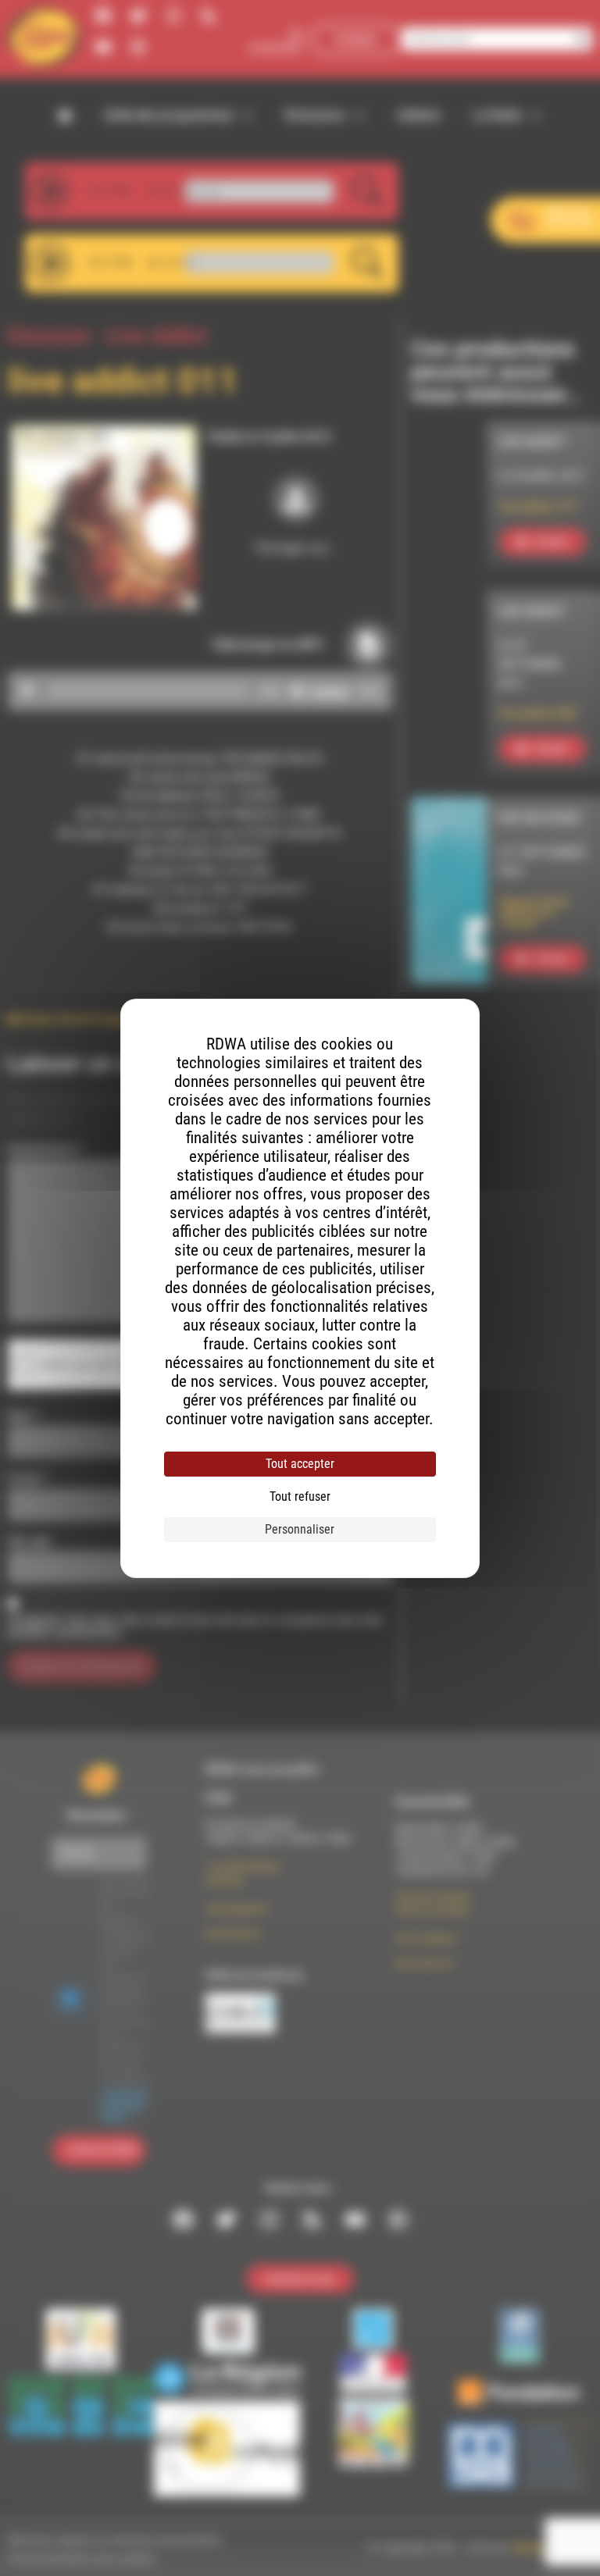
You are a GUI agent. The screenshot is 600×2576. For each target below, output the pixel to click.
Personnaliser (300, 1529)
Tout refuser (300, 1496)
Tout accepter (300, 1464)
